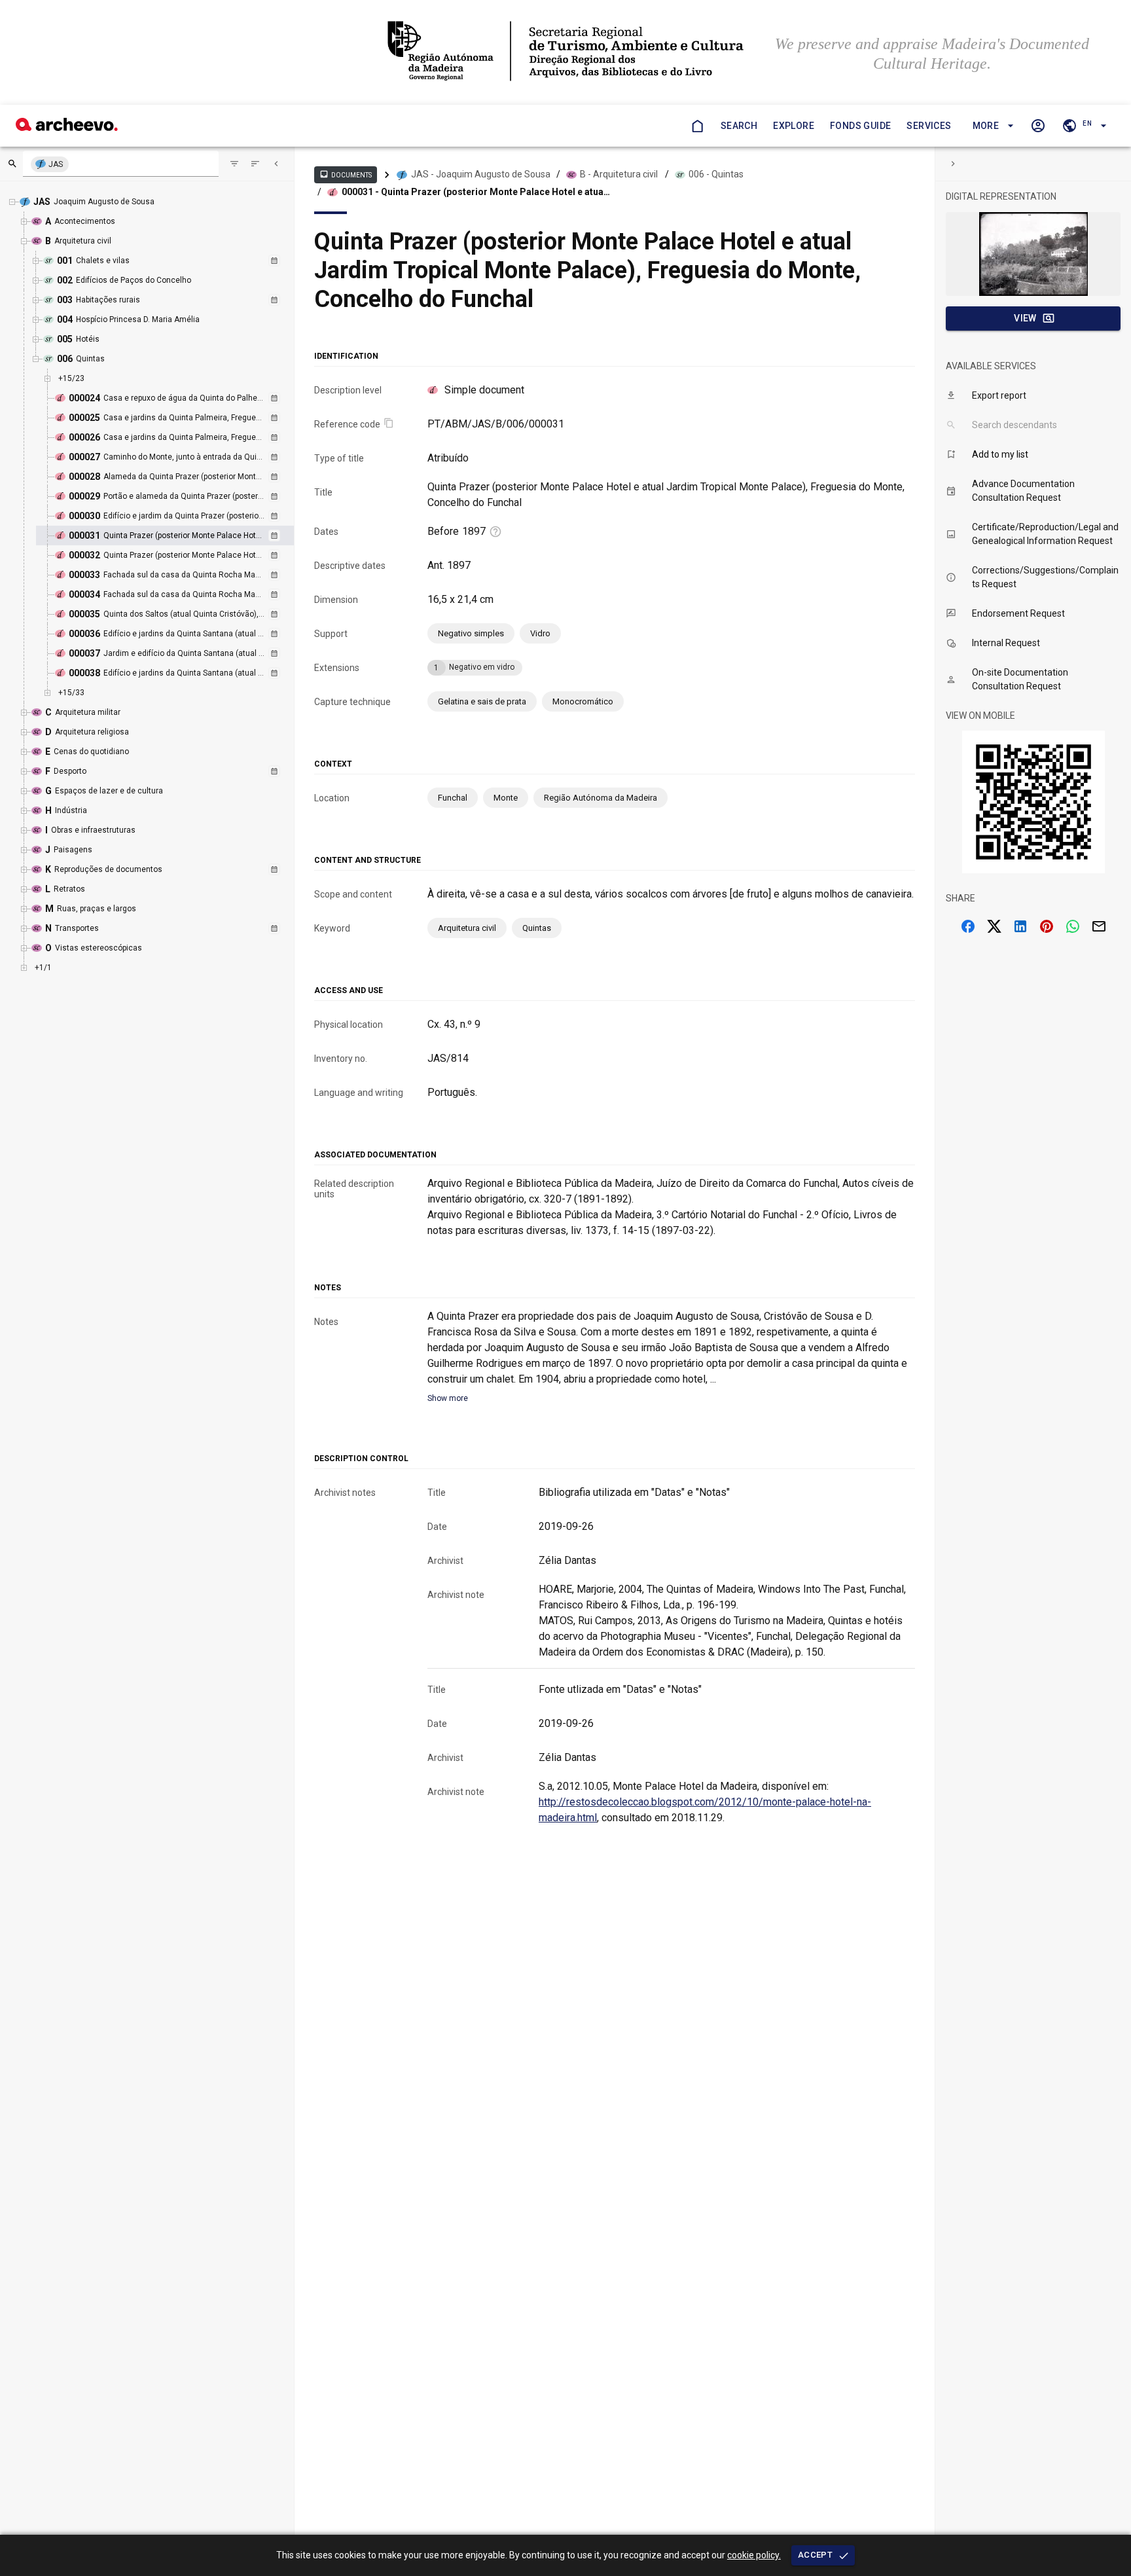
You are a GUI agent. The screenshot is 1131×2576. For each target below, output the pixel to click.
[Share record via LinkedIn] (1020, 926)
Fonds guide (860, 126)
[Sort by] (234, 164)
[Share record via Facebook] (968, 926)
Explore (794, 126)
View (1025, 318)
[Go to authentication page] (1038, 126)
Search (739, 126)
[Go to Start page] (697, 126)
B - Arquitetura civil (619, 174)
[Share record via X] (994, 926)
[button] (991, 126)
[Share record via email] (1099, 926)
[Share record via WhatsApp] (1073, 926)
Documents (346, 174)
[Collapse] (276, 164)
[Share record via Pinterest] (1047, 926)
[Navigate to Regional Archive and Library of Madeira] (565, 52)
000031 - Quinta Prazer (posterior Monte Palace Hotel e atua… (476, 192)
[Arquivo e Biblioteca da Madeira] (67, 127)
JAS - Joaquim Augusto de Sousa (481, 174)
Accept (815, 2555)
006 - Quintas (716, 174)
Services (929, 126)
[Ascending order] (255, 164)
